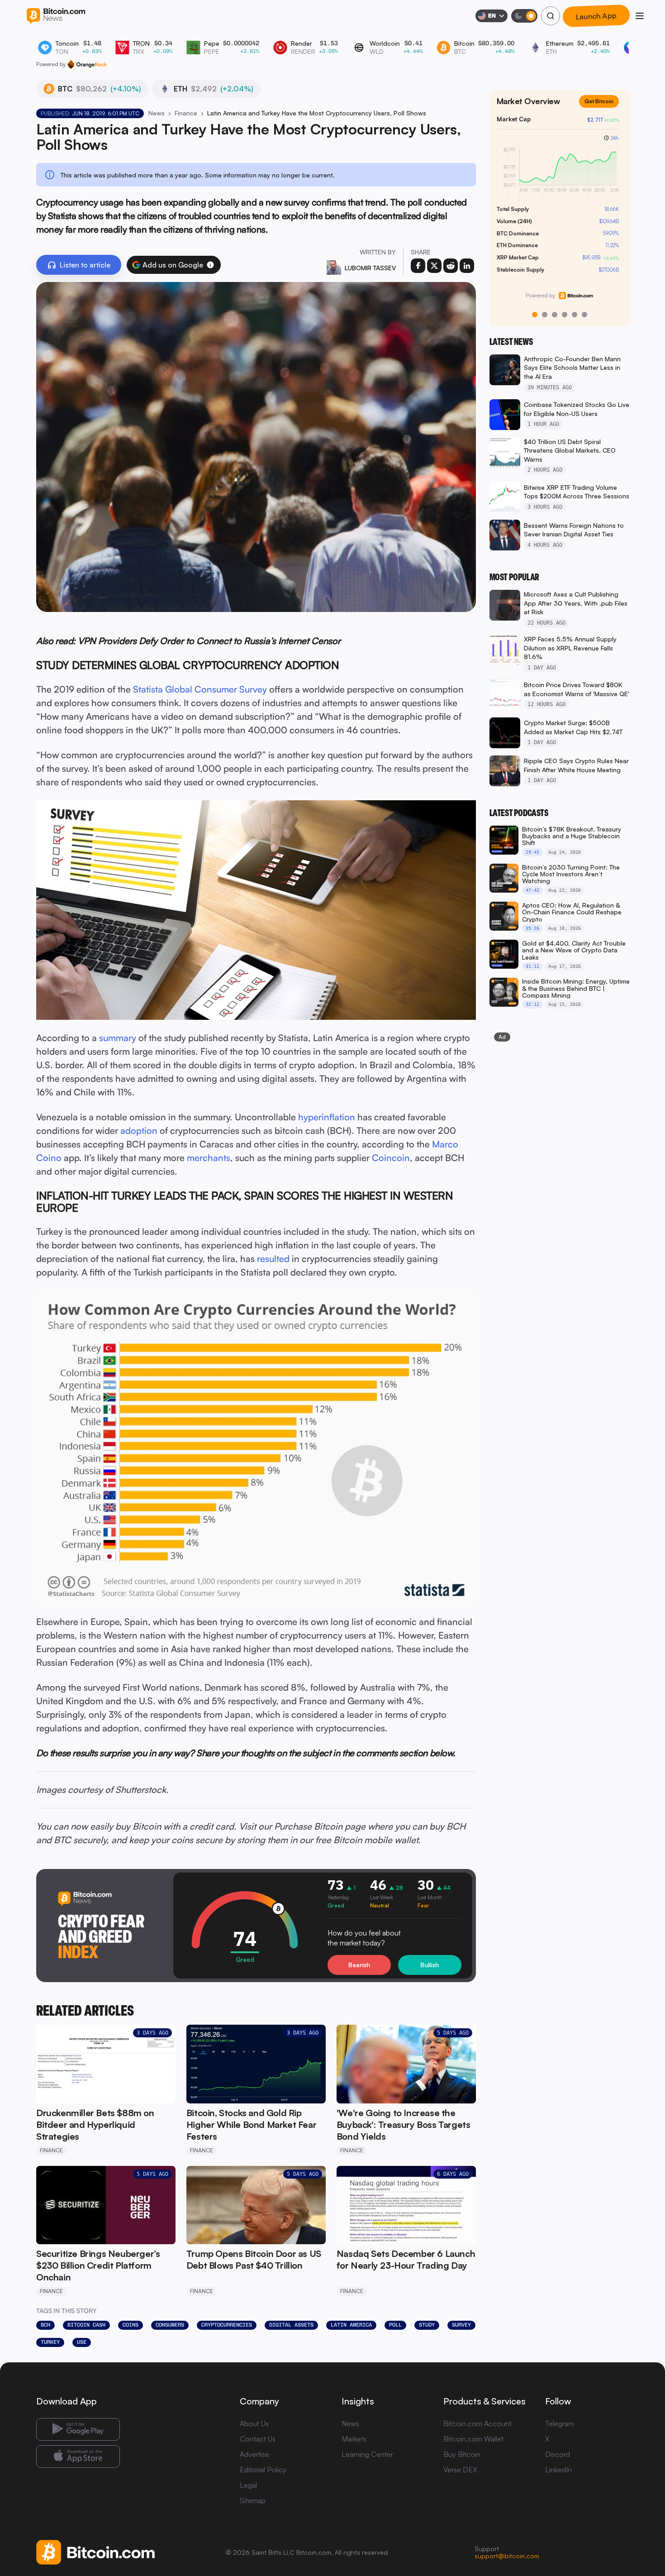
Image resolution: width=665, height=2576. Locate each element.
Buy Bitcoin (462, 2454)
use (82, 2342)
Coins (131, 2325)
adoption (139, 1130)
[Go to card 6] (584, 315)
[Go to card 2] (545, 315)
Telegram (560, 2423)
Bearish (359, 1965)
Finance (186, 113)
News (157, 113)
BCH (45, 2325)
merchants (209, 1158)
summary (118, 1038)
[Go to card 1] (535, 315)
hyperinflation (327, 1117)
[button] (210, 265)
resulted (273, 1259)
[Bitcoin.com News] (56, 16)
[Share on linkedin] (467, 266)
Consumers (170, 2325)
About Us (254, 2423)
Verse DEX (460, 2470)
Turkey (50, 2342)
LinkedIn (558, 2470)
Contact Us (258, 2439)
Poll (395, 2325)
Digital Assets (291, 2325)
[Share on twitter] (434, 266)
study (427, 2325)
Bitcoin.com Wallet (473, 2439)
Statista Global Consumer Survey (200, 689)
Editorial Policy (263, 2470)
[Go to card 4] (565, 315)
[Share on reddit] (451, 266)
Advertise (254, 2454)
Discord (558, 2454)
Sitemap (253, 2500)
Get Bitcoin (603, 108)
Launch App (596, 16)
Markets (354, 2439)
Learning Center (367, 2454)
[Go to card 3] (555, 315)
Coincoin (391, 1158)
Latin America (351, 2325)
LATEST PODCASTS (519, 813)
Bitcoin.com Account (477, 2423)
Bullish (430, 1965)
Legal (248, 2485)
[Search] (551, 16)
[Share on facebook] (418, 266)
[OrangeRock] (87, 64)
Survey (461, 2325)
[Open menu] (640, 16)
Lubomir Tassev (370, 268)
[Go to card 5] (575, 315)
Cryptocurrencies (227, 2325)
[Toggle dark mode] (524, 16)
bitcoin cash (86, 2325)
